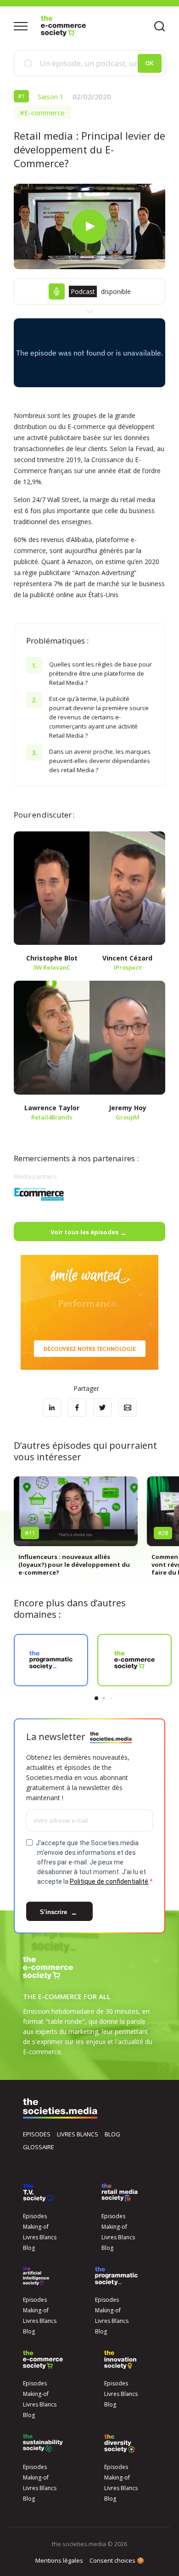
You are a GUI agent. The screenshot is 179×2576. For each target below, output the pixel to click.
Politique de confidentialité (109, 1881)
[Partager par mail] (128, 1407)
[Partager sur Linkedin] (52, 1407)
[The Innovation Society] (120, 2360)
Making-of (36, 2227)
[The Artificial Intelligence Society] (36, 2276)
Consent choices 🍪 (117, 2560)
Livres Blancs (40, 2237)
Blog (112, 2134)
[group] (76, 1530)
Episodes (37, 2134)
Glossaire (39, 2147)
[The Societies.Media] (63, 26)
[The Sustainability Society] (43, 2443)
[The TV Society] (38, 2192)
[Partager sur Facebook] (77, 1407)
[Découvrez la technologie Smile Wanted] (89, 1312)
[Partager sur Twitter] (102, 1407)
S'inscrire (54, 1912)
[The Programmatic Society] (116, 2276)
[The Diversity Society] (120, 2443)
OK (150, 63)
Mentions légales (59, 2560)
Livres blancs (78, 2134)
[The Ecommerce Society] (43, 2360)
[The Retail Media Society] (120, 2192)
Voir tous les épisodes (84, 1232)
